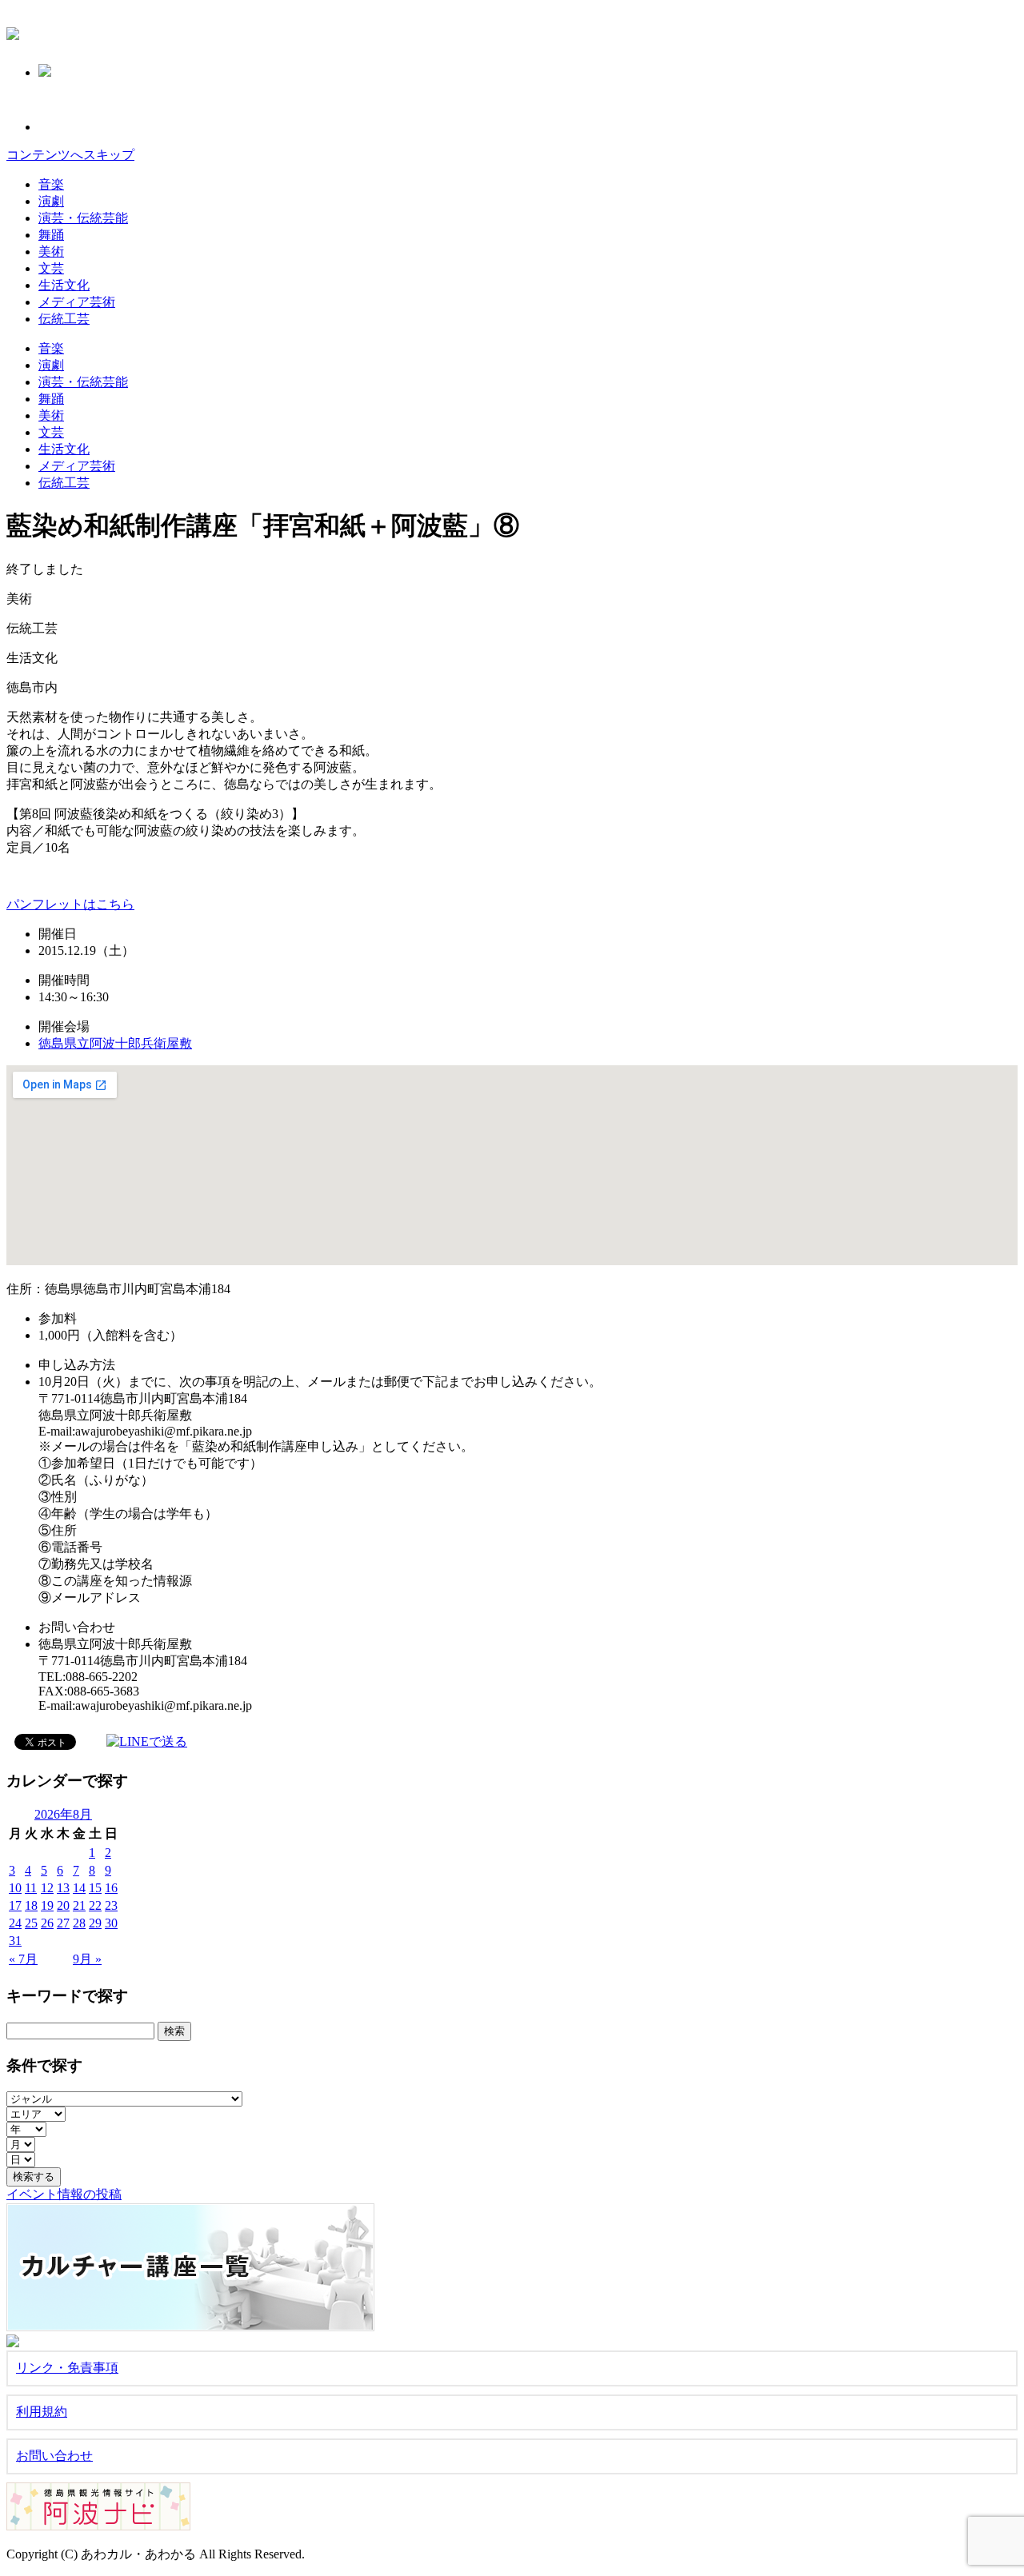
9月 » (87, 1959)
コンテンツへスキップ (70, 155)
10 (15, 1888)
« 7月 (23, 1959)
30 (111, 1923)
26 (47, 1923)
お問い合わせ (54, 2456)
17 (15, 1905)
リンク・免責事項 (67, 2368)
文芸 (51, 268)
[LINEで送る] (147, 1741)
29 (95, 1923)
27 (63, 1923)
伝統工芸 (64, 319)
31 (15, 1941)
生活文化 (64, 285)
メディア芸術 (77, 302)
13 (63, 1888)
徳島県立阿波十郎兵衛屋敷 (115, 1043)
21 (79, 1905)
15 (95, 1888)
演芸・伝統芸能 (83, 218)
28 (79, 1923)
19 (47, 1905)
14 (79, 1888)
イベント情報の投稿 (64, 2194)
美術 (51, 252)
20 (63, 1905)
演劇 (51, 201)
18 (31, 1905)
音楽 (51, 184)
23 (111, 1905)
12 (47, 1888)
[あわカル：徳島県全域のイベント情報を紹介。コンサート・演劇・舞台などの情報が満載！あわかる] (13, 31)
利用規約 (42, 2412)
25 (31, 1923)
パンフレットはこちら (70, 904)
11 (31, 1888)
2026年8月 (63, 1814)
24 (15, 1923)
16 (111, 1888)
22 (95, 1905)
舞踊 (51, 235)
